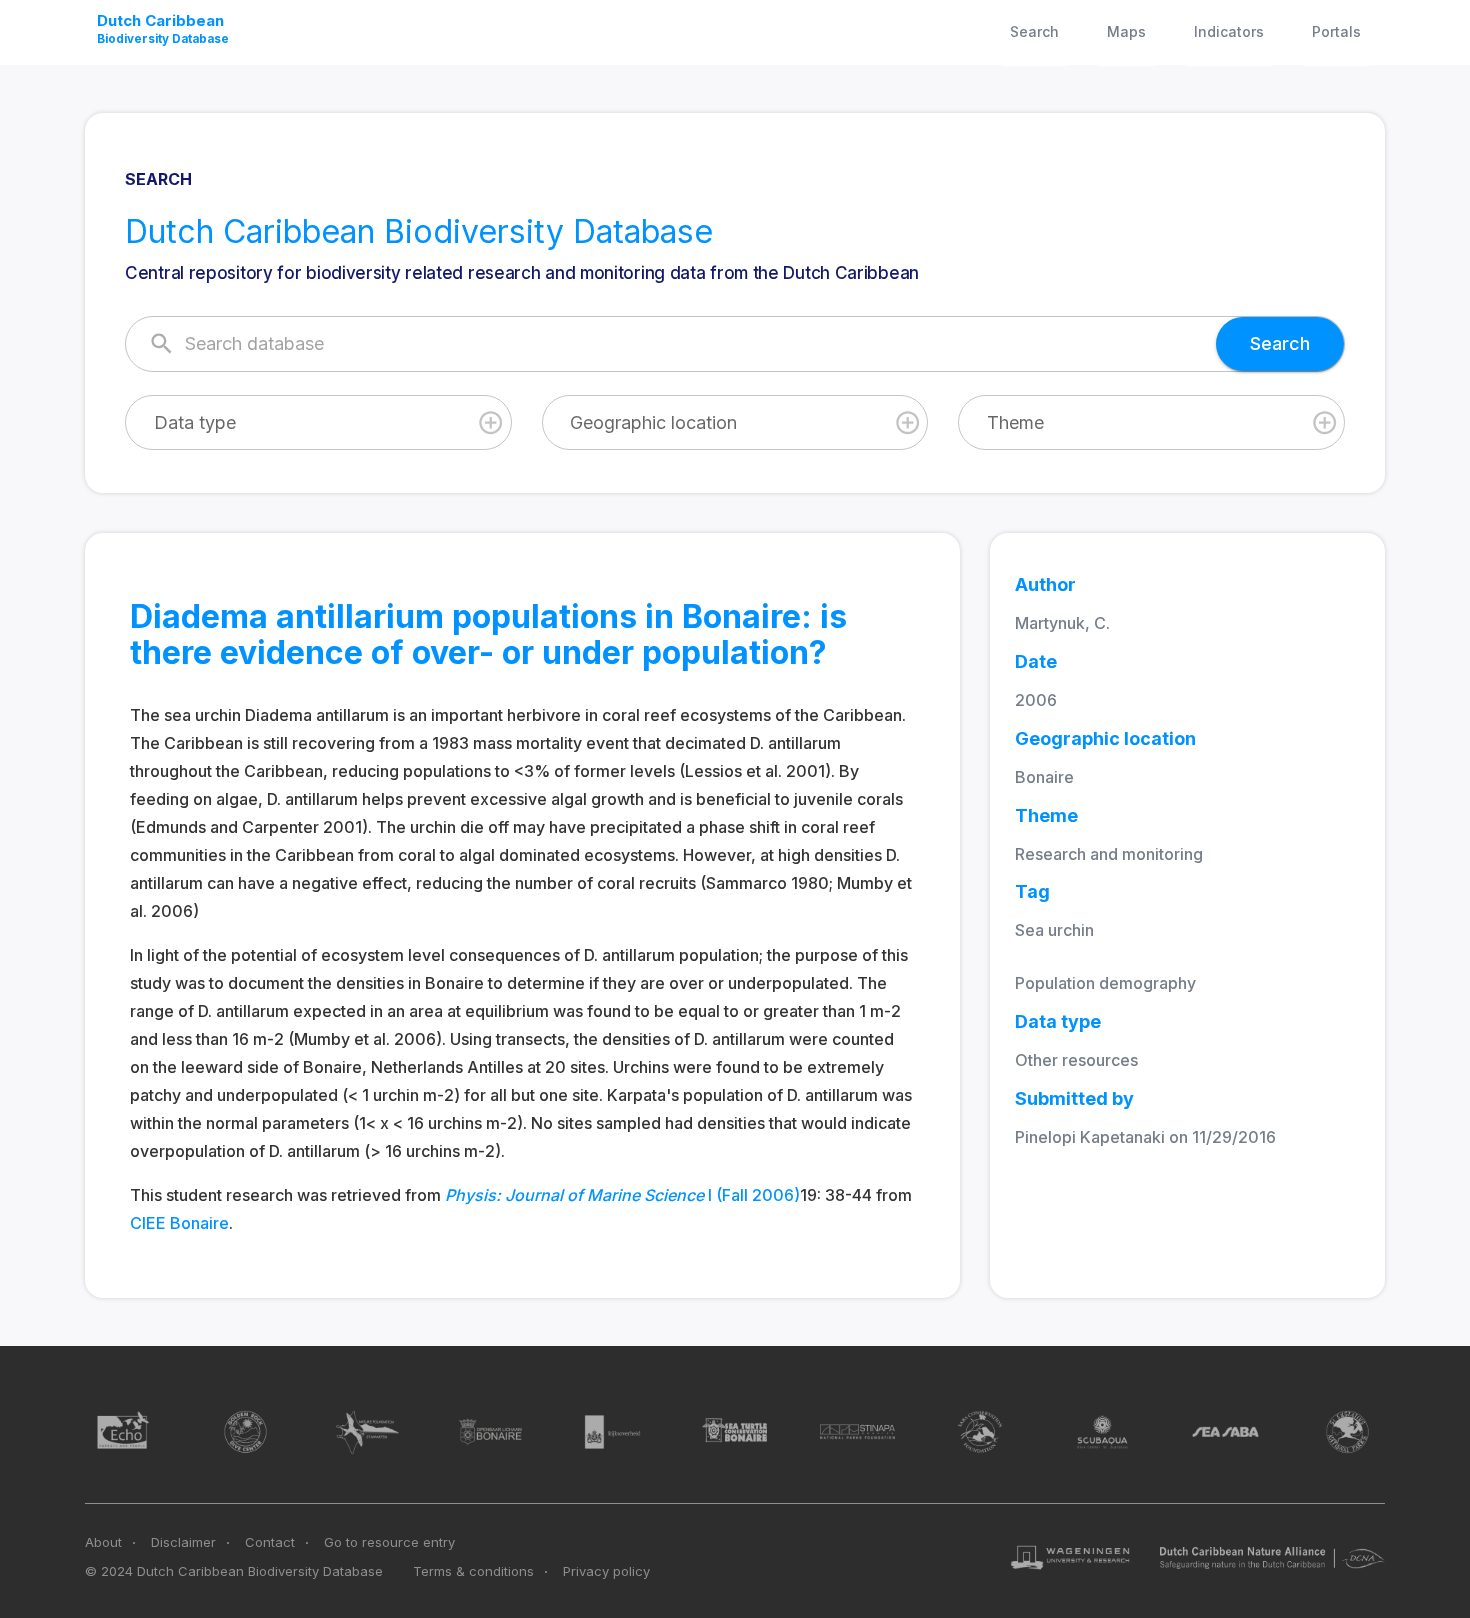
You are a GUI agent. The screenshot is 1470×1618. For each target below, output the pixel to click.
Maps (1126, 31)
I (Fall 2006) (622, 1195)
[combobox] (318, 422)
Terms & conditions (473, 1571)
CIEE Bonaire (179, 1223)
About (103, 1542)
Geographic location (653, 422)
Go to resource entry (389, 1542)
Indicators (1229, 31)
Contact (270, 1542)
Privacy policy (606, 1571)
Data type (195, 422)
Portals (1336, 31)
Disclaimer (183, 1542)
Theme (1015, 422)
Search (1034, 31)
